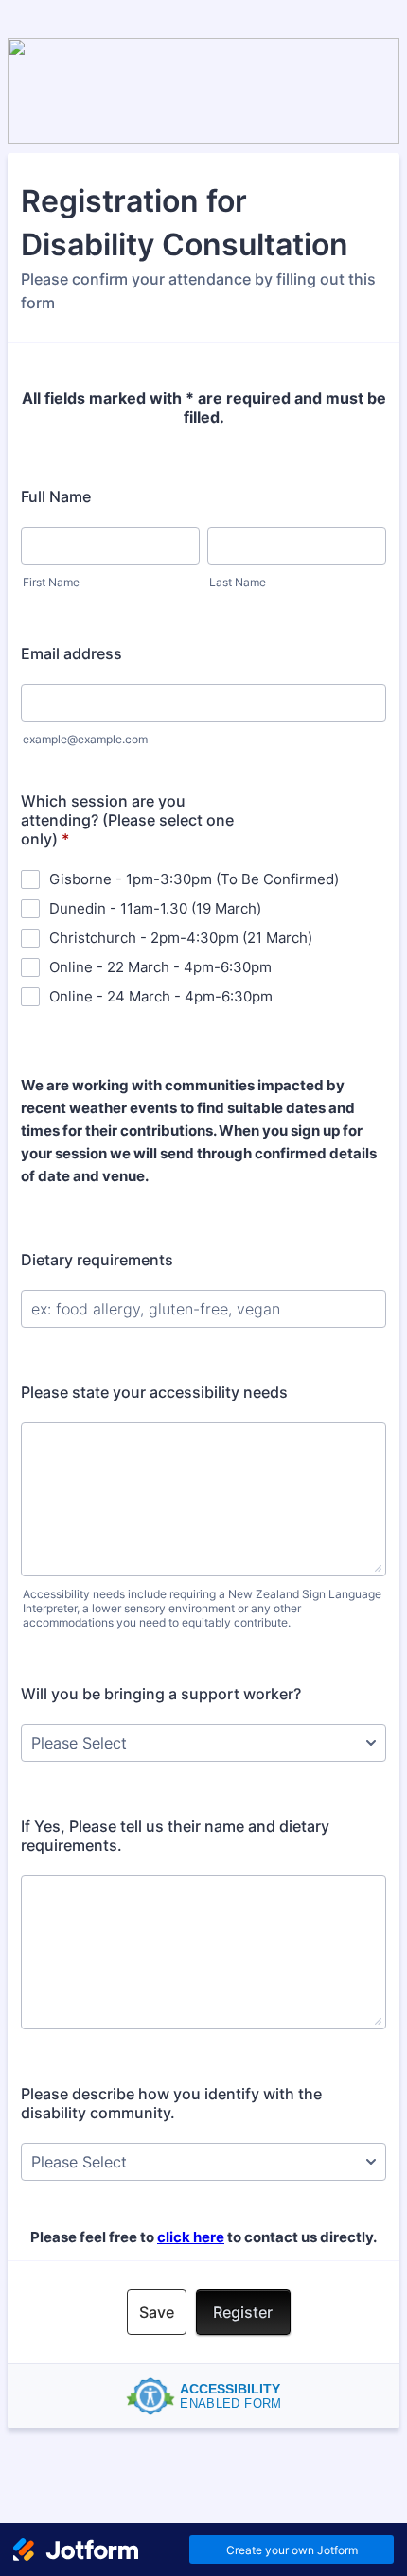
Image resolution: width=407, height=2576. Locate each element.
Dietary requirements (97, 1260)
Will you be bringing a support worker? (161, 1694)
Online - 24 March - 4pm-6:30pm (161, 996)
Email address (71, 653)
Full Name (56, 496)
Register (243, 2312)
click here (191, 2237)
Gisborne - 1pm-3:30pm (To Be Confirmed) (194, 879)
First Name (51, 582)
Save (157, 2312)
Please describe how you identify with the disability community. (171, 2103)
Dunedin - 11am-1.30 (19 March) (155, 908)
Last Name (238, 582)
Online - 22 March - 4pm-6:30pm (160, 967)
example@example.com (85, 739)
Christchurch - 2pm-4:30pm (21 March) (181, 938)
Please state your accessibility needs (154, 1392)
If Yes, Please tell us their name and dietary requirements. (175, 1836)
